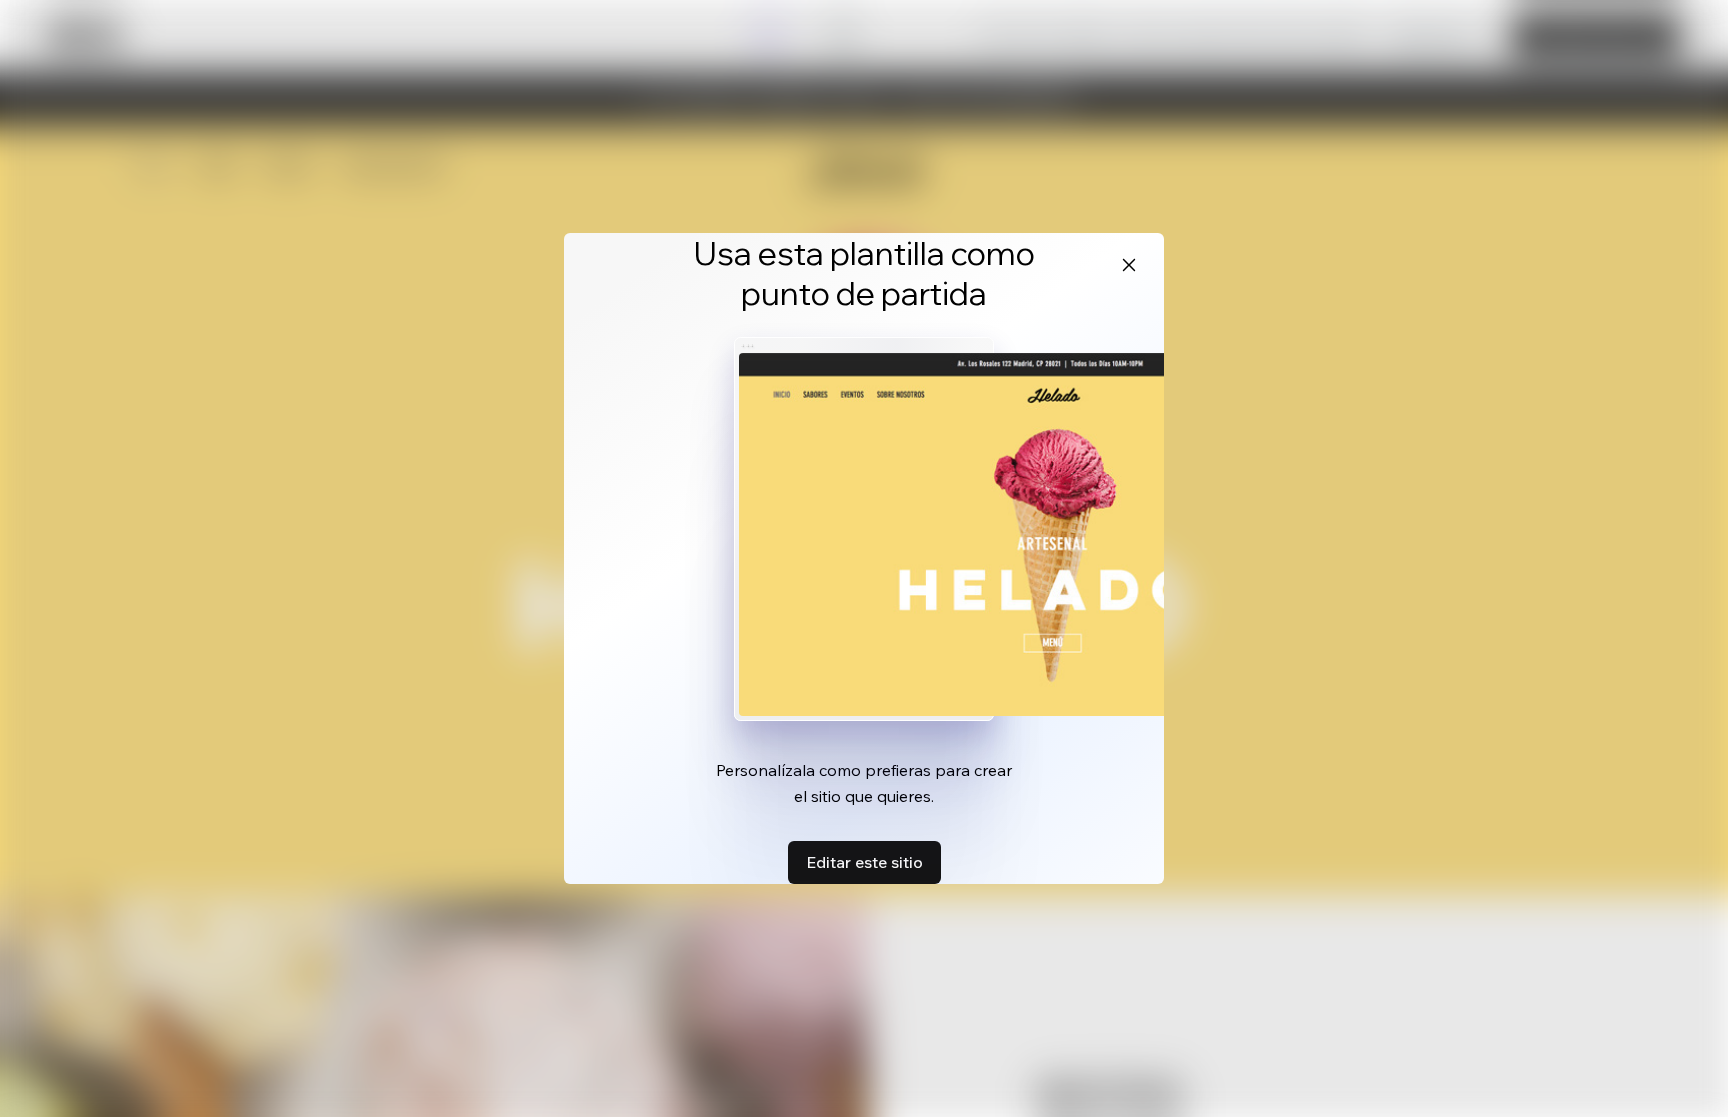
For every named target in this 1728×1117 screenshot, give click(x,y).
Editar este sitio (864, 862)
